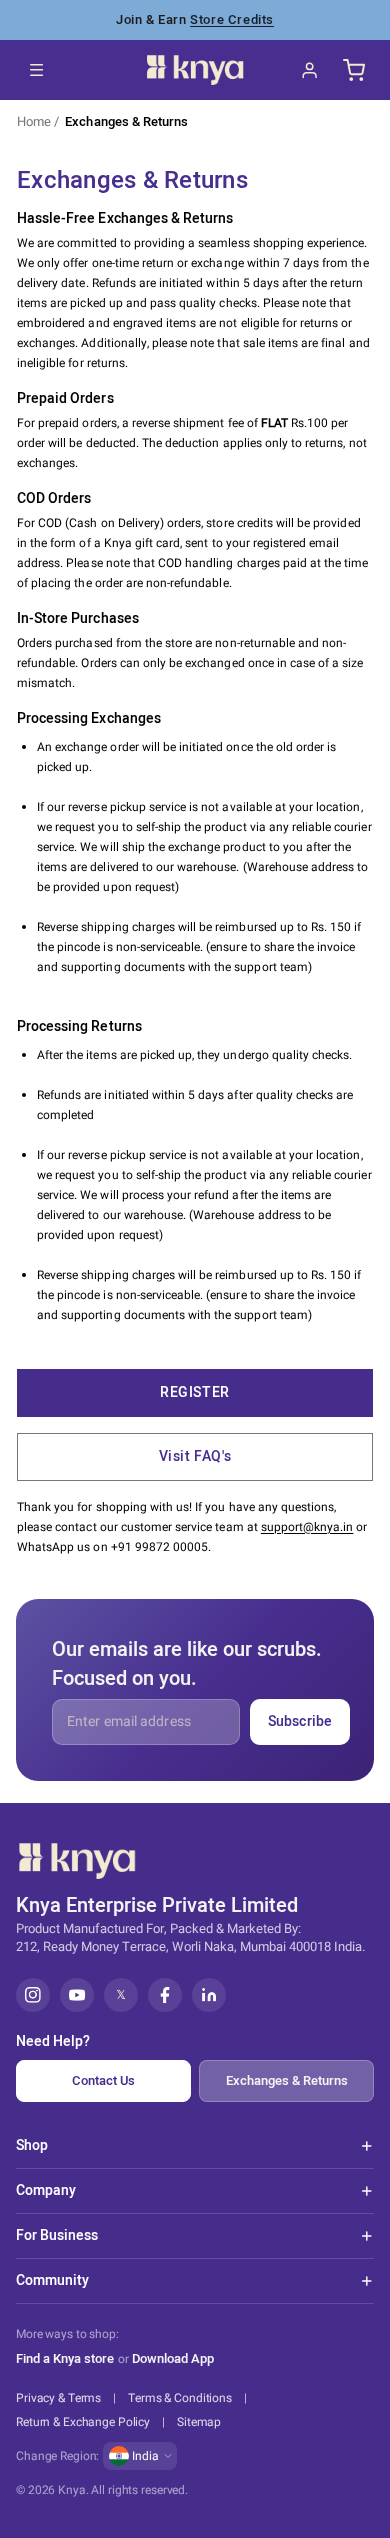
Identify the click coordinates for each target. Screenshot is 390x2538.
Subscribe (300, 1721)
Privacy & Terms (58, 2398)
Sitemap (199, 2422)
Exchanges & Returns (126, 121)
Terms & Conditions (180, 2398)
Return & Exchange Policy (83, 2422)
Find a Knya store (65, 2358)
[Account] (310, 70)
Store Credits (232, 19)
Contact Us (103, 2080)
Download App (173, 2359)
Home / (38, 121)
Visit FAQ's (195, 1456)
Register (195, 1392)
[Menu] (37, 70)
